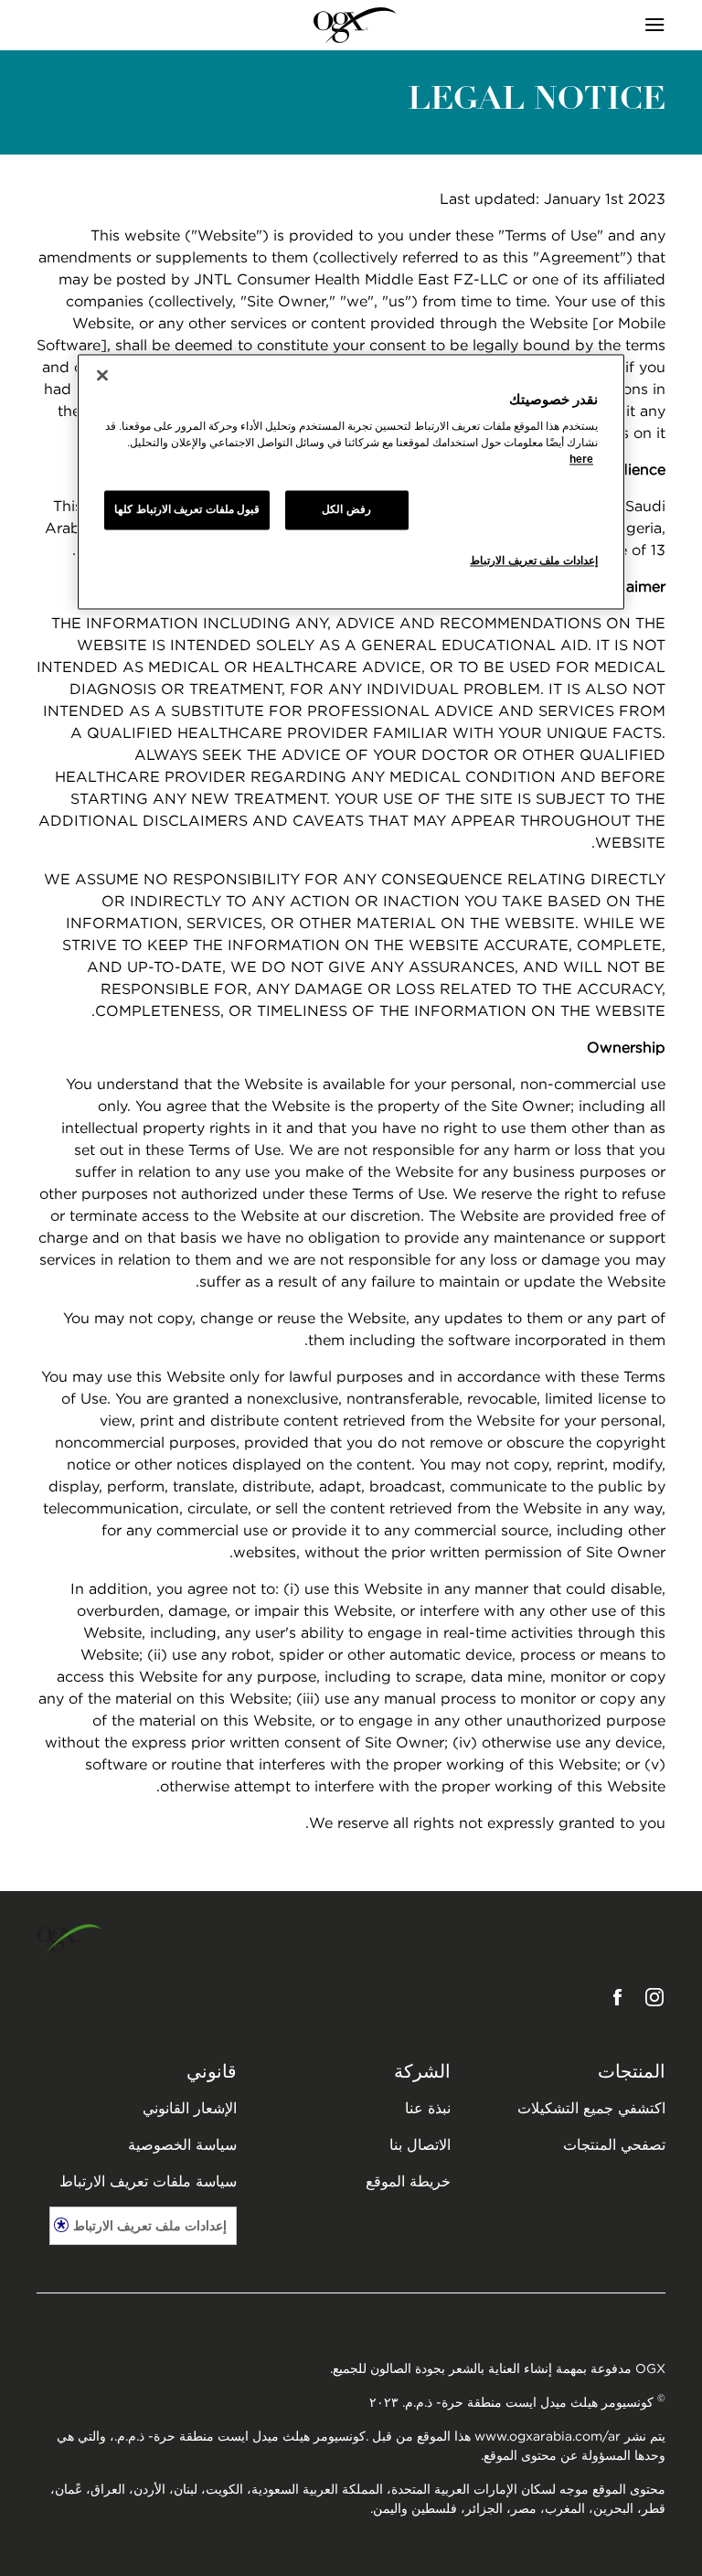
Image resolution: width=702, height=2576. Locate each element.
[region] (351, 481)
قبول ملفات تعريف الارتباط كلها (187, 510)
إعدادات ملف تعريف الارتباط (150, 2225)
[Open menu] (587, 26)
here (581, 460)
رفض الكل (346, 510)
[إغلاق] (102, 375)
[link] (355, 26)
